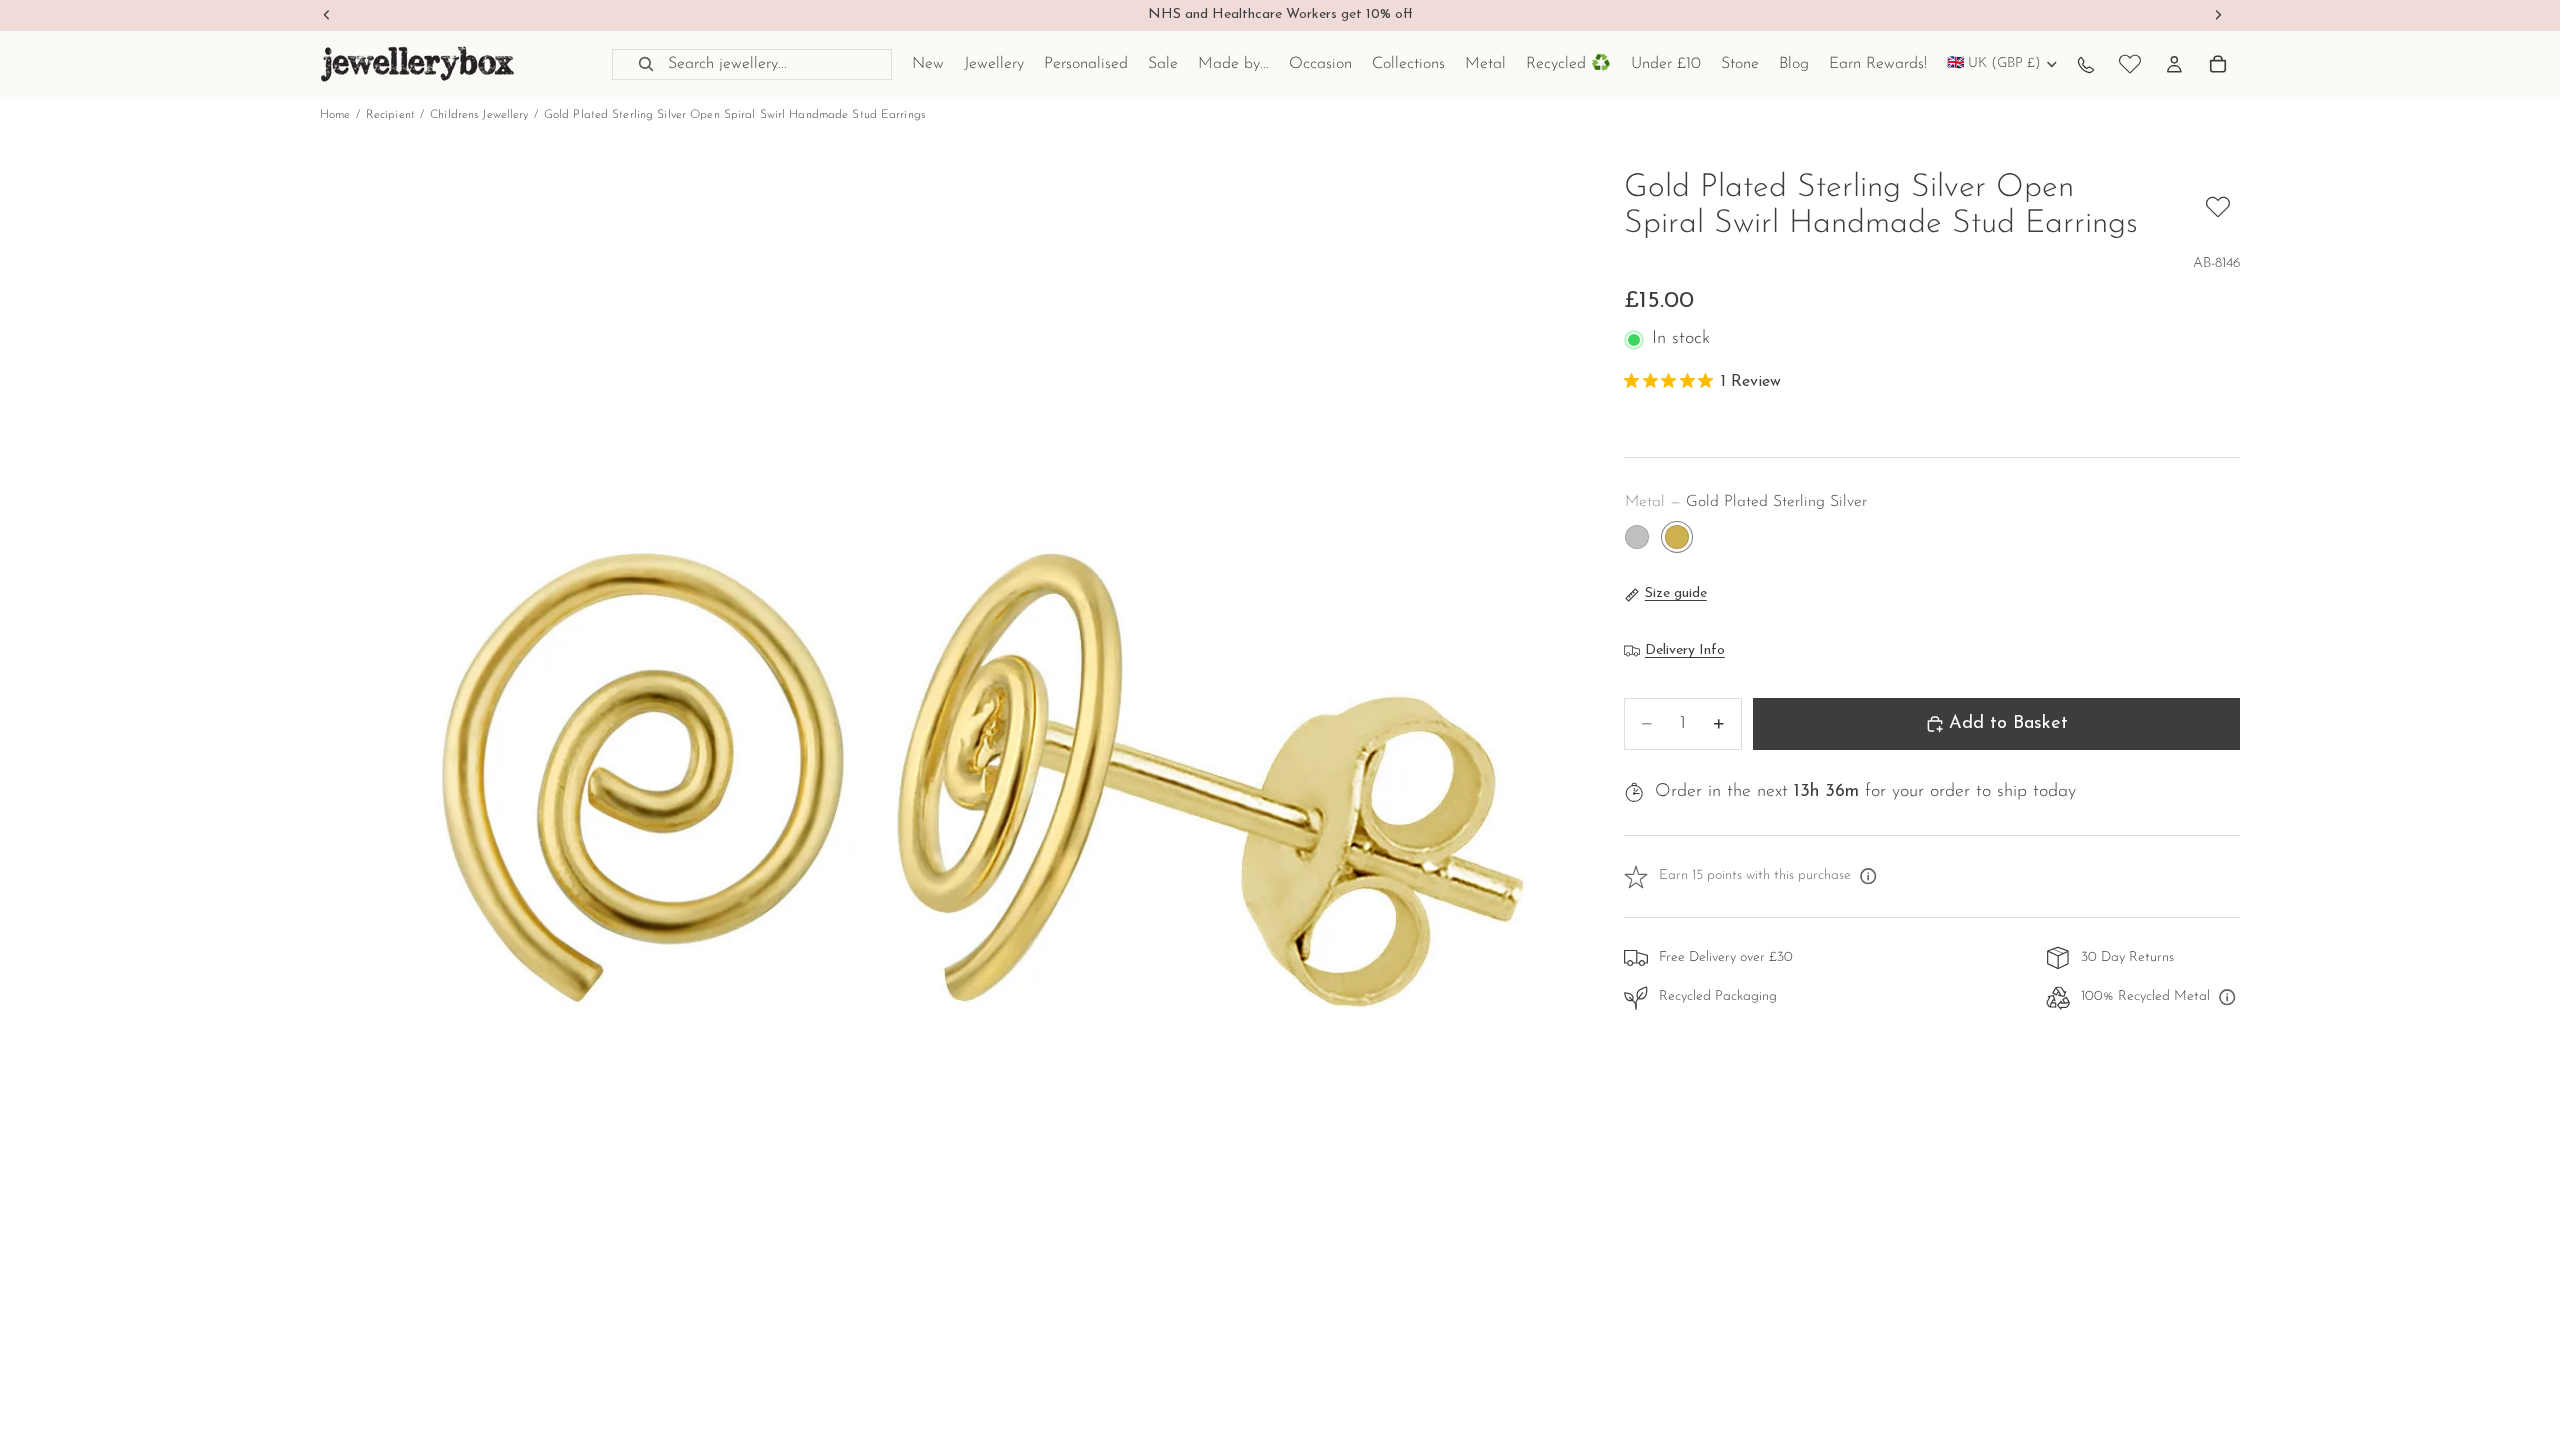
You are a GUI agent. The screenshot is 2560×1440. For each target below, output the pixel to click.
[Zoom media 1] (948, 799)
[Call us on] (2086, 64)
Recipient (390, 115)
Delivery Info (1685, 650)
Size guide (1676, 593)
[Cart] (2218, 64)
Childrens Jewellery (479, 115)
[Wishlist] (2130, 64)
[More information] (1868, 877)
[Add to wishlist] (2218, 207)
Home (335, 115)
